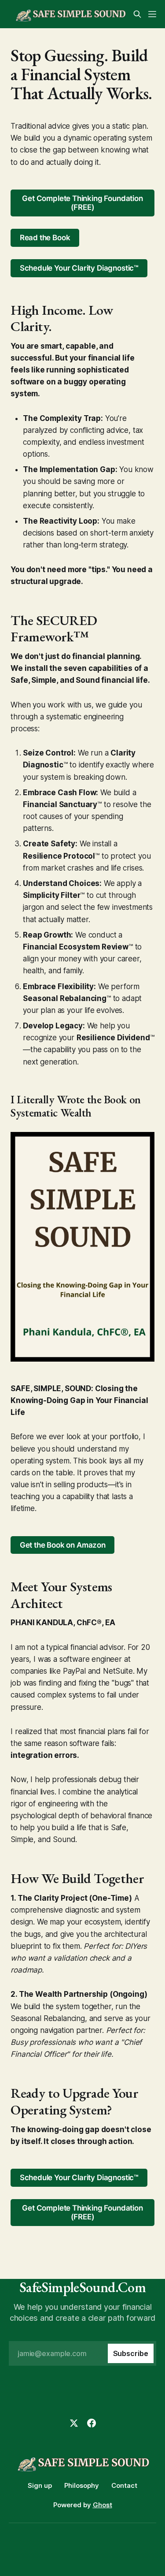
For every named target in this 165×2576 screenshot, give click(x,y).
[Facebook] (92, 2423)
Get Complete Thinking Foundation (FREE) (82, 203)
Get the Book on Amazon (63, 1545)
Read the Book (45, 238)
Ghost (103, 2505)
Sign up (40, 2485)
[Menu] (152, 14)
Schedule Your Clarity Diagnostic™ (79, 268)
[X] (74, 2423)
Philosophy (82, 2485)
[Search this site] (137, 14)
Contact (124, 2485)
